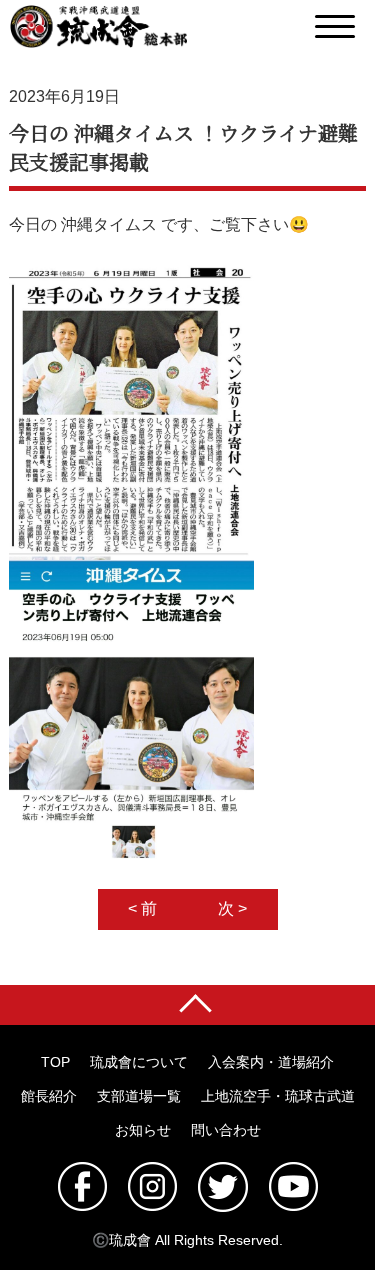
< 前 (142, 908)
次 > (232, 908)
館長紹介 (49, 1096)
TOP (55, 1062)
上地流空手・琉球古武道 (278, 1096)
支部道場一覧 (139, 1096)
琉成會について (139, 1062)
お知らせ (143, 1130)
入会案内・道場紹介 (271, 1062)
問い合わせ (226, 1130)
